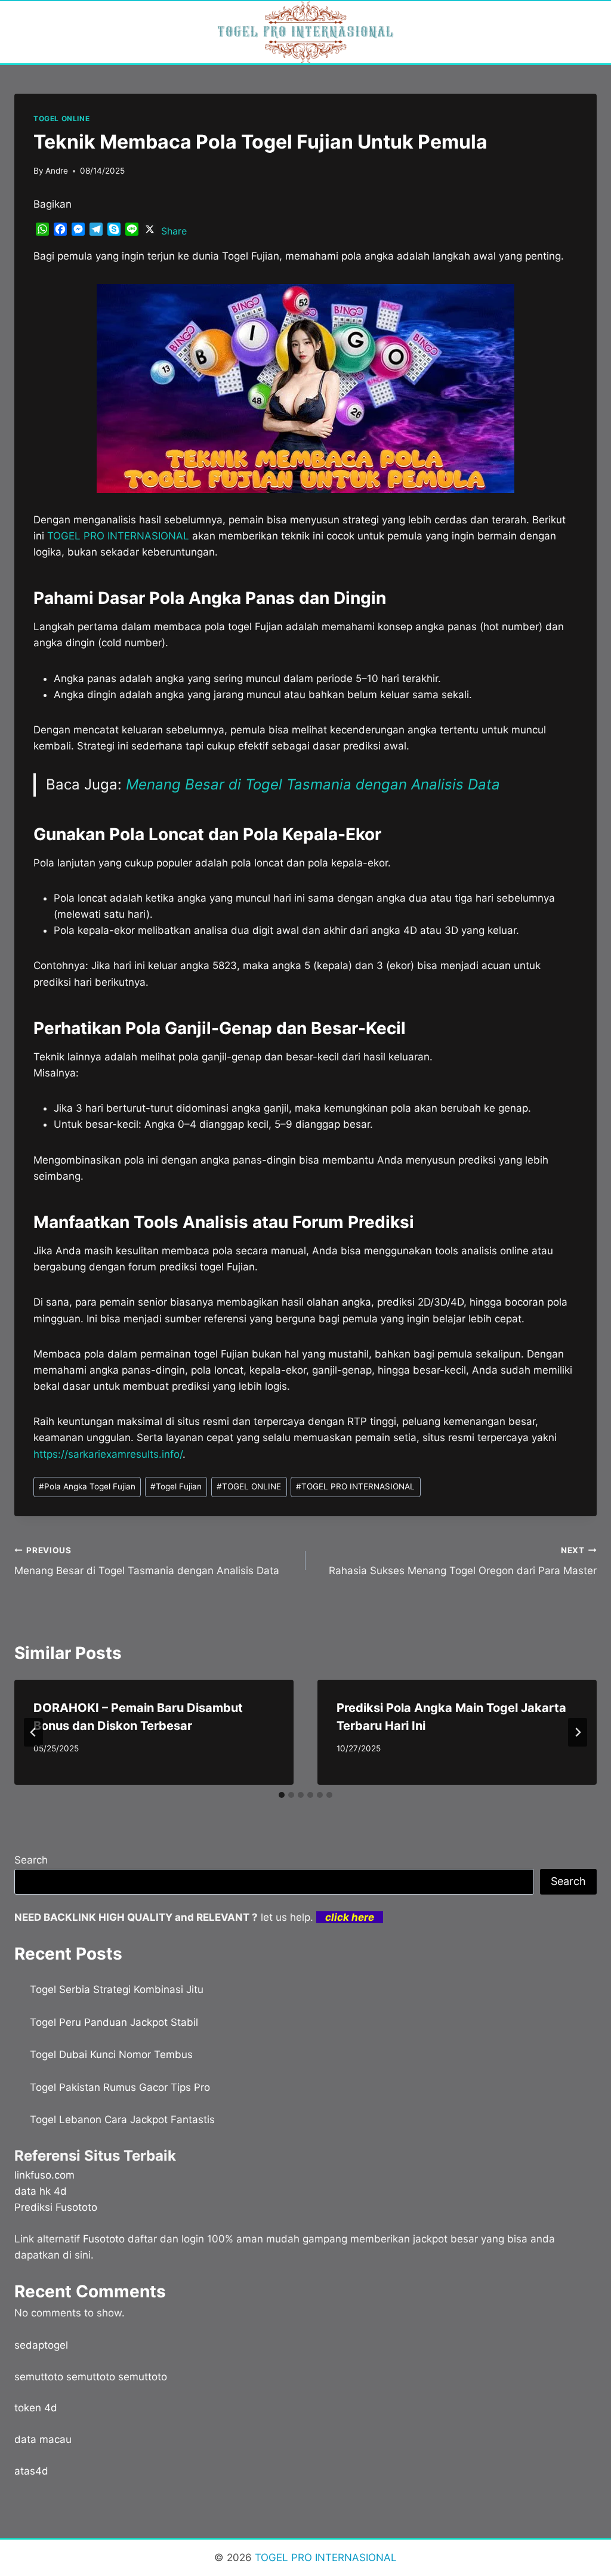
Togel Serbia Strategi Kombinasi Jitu (117, 1989)
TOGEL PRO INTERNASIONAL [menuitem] (118, 536)
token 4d (36, 2408)
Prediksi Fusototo (56, 2207)
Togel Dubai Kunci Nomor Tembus (111, 2054)
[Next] (578, 1732)
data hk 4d (41, 2191)
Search (31, 1860)
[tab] (282, 1795)
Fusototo (104, 2239)
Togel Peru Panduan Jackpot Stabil (114, 2022)
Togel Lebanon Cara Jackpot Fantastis (122, 2120)
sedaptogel (41, 2345)
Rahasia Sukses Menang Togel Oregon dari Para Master (463, 1561)
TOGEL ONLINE (61, 118)
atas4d (31, 2471)
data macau (43, 2439)
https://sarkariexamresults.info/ (108, 1454)
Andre (57, 171)
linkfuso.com (44, 2175)
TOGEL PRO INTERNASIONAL (355, 1486)
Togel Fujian (176, 1486)
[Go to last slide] (33, 1732)
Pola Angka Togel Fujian (87, 1486)
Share (174, 231)
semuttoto (39, 2377)
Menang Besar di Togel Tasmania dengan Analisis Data (313, 784)
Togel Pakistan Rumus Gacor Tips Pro (120, 2087)
